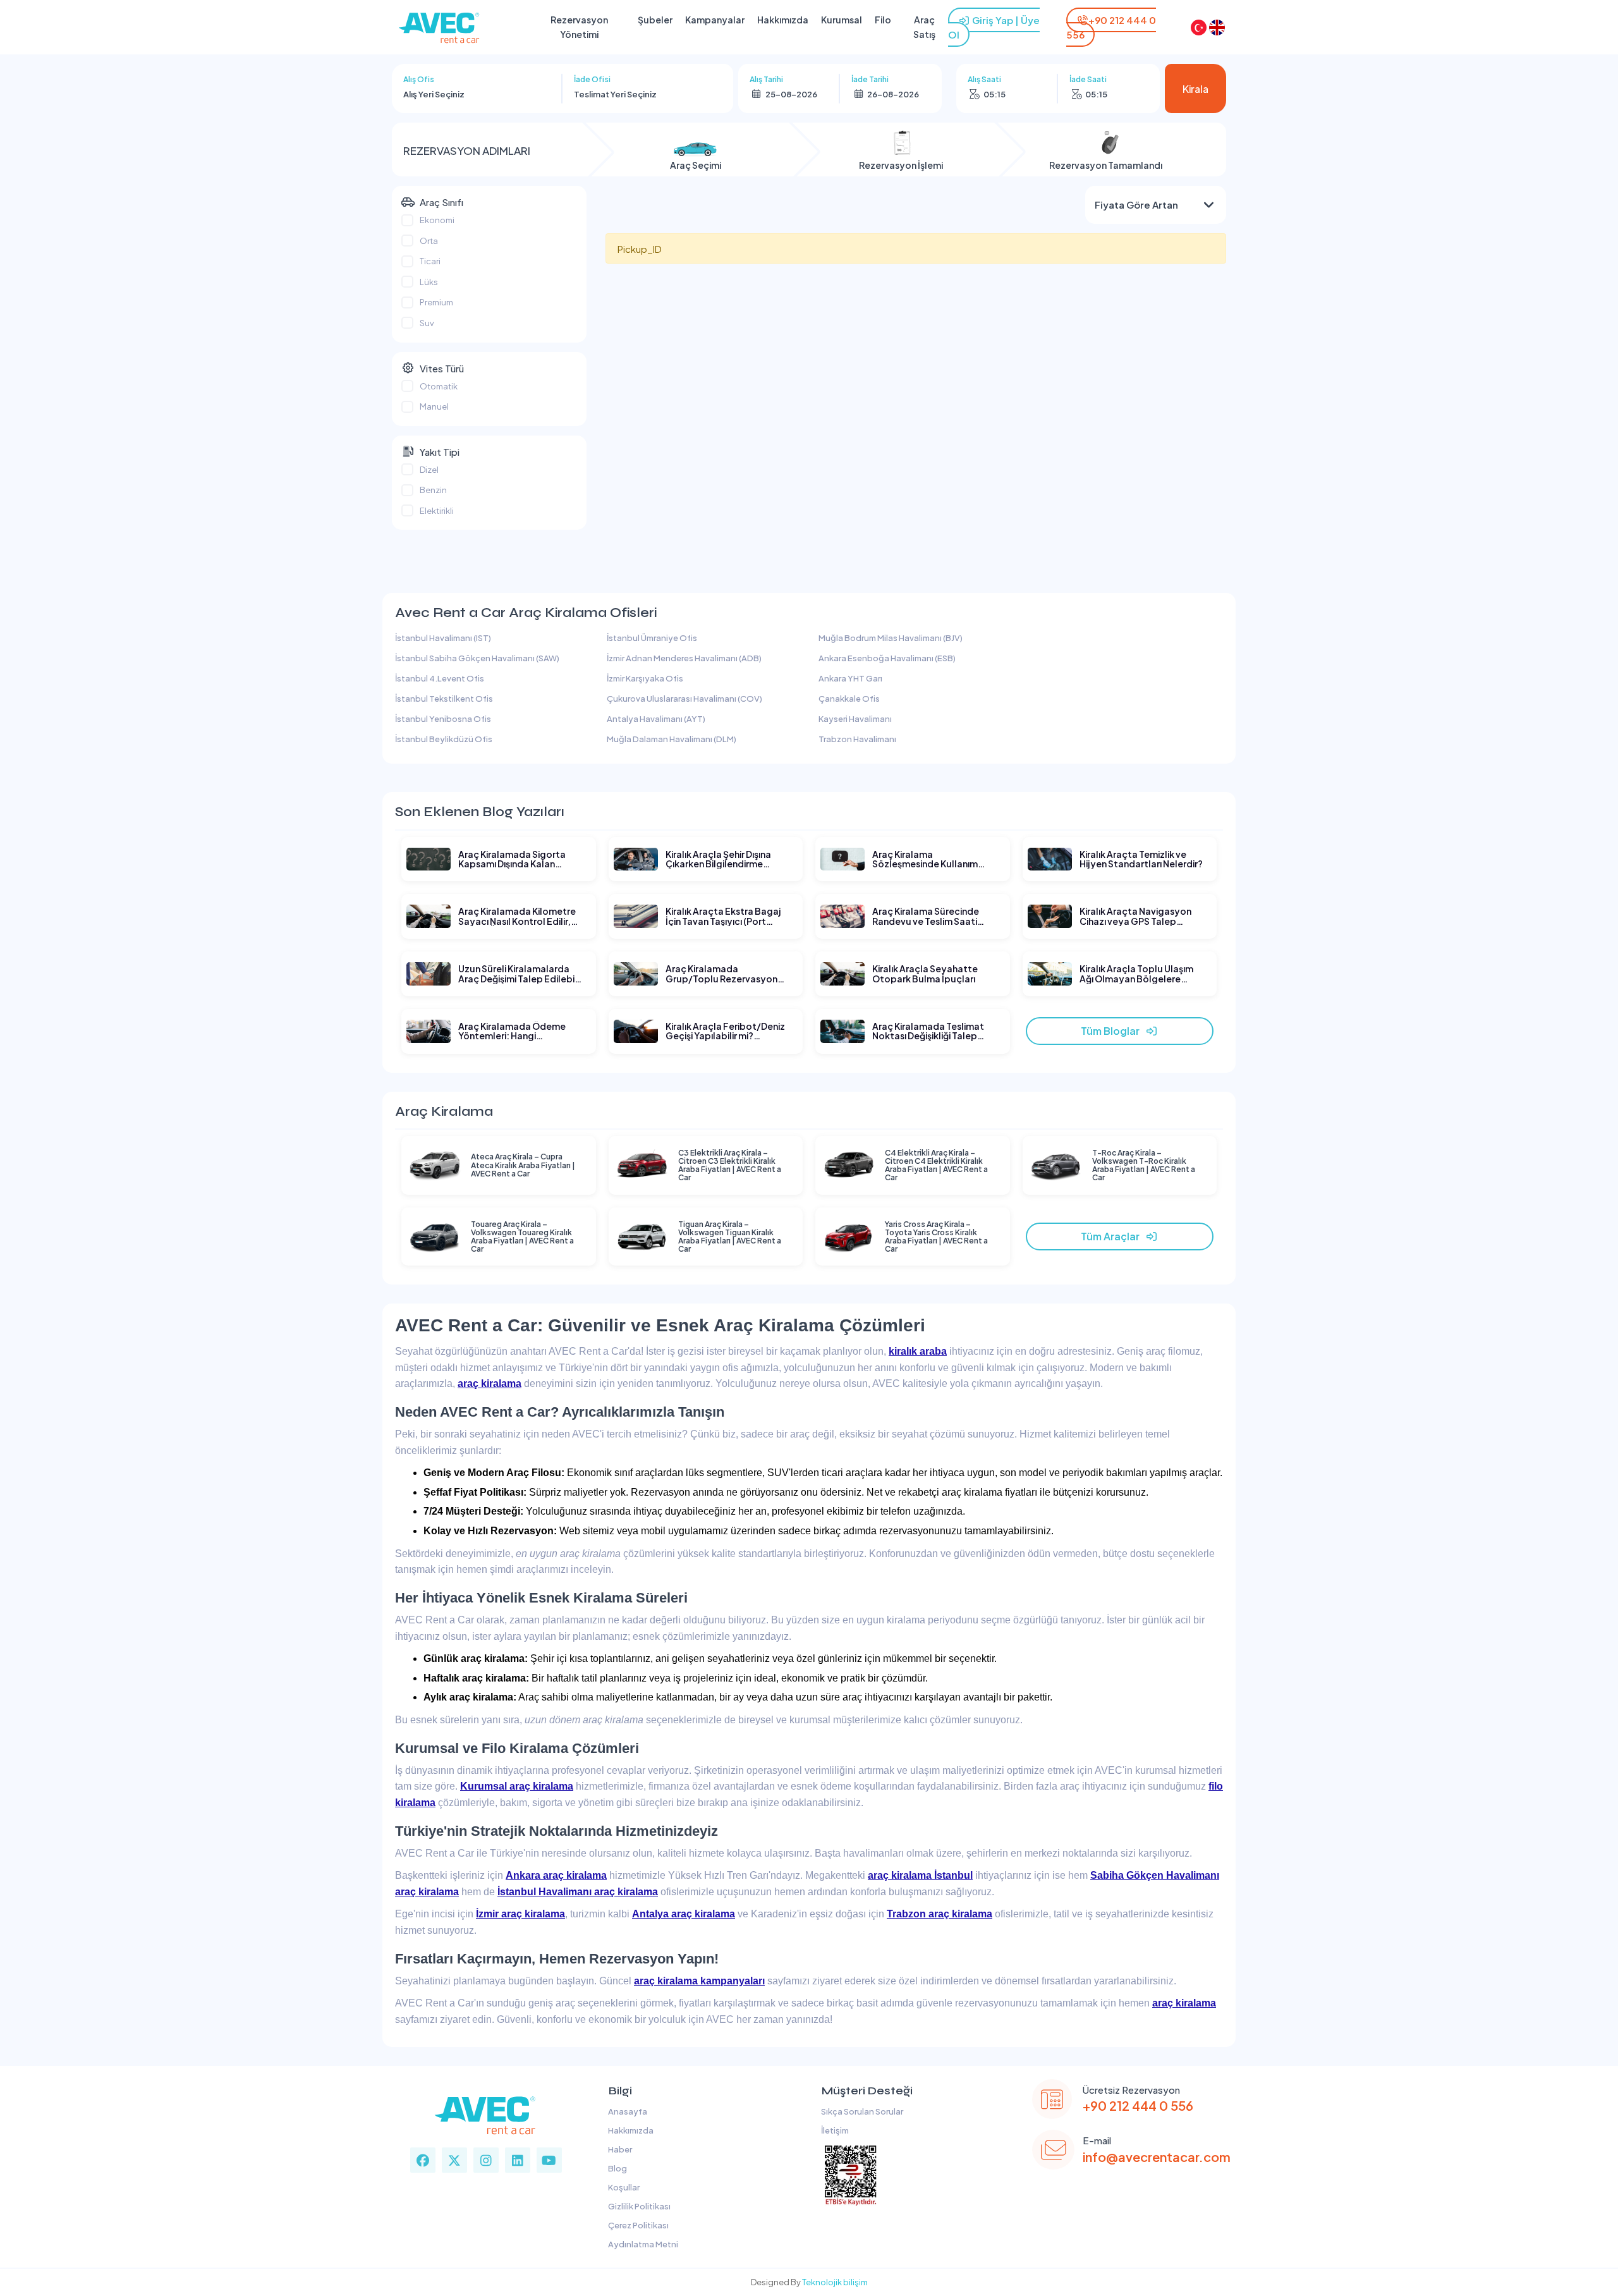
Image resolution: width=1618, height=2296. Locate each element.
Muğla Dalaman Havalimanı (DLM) (672, 739)
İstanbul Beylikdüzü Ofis (444, 739)
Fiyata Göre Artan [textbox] (1136, 205)
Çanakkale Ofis (849, 699)
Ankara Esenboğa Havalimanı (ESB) (887, 658)
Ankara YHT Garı (850, 678)
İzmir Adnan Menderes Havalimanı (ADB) (684, 658)
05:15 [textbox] (995, 94)
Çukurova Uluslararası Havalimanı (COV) (684, 699)
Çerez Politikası (637, 2225)
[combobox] (477, 94)
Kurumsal (842, 20)
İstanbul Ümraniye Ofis (652, 638)
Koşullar (623, 2187)
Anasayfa (626, 2111)
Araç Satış (924, 27)
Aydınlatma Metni (642, 2244)
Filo (883, 20)
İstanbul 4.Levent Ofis (440, 678)
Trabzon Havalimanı (857, 739)
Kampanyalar (715, 20)
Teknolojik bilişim (835, 2282)
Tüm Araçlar (1113, 1236)
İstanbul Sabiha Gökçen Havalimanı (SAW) (477, 658)
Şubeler (655, 20)
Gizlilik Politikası (638, 2206)
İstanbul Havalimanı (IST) (443, 638)
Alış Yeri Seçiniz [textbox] (434, 94)
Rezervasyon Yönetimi (579, 27)
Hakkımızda (783, 20)
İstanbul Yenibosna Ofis (443, 719)
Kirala (1195, 89)
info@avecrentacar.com (1157, 2157)
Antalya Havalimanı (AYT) (656, 719)
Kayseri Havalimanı (855, 719)
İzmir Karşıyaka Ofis (645, 678)
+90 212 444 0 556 (1138, 2105)
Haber (619, 2149)
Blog (616, 2168)
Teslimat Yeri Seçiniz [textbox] (615, 94)
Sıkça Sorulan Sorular (861, 2111)
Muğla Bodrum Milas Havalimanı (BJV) (891, 638)
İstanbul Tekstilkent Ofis (444, 699)
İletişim (834, 2130)
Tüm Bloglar (1113, 1031)
